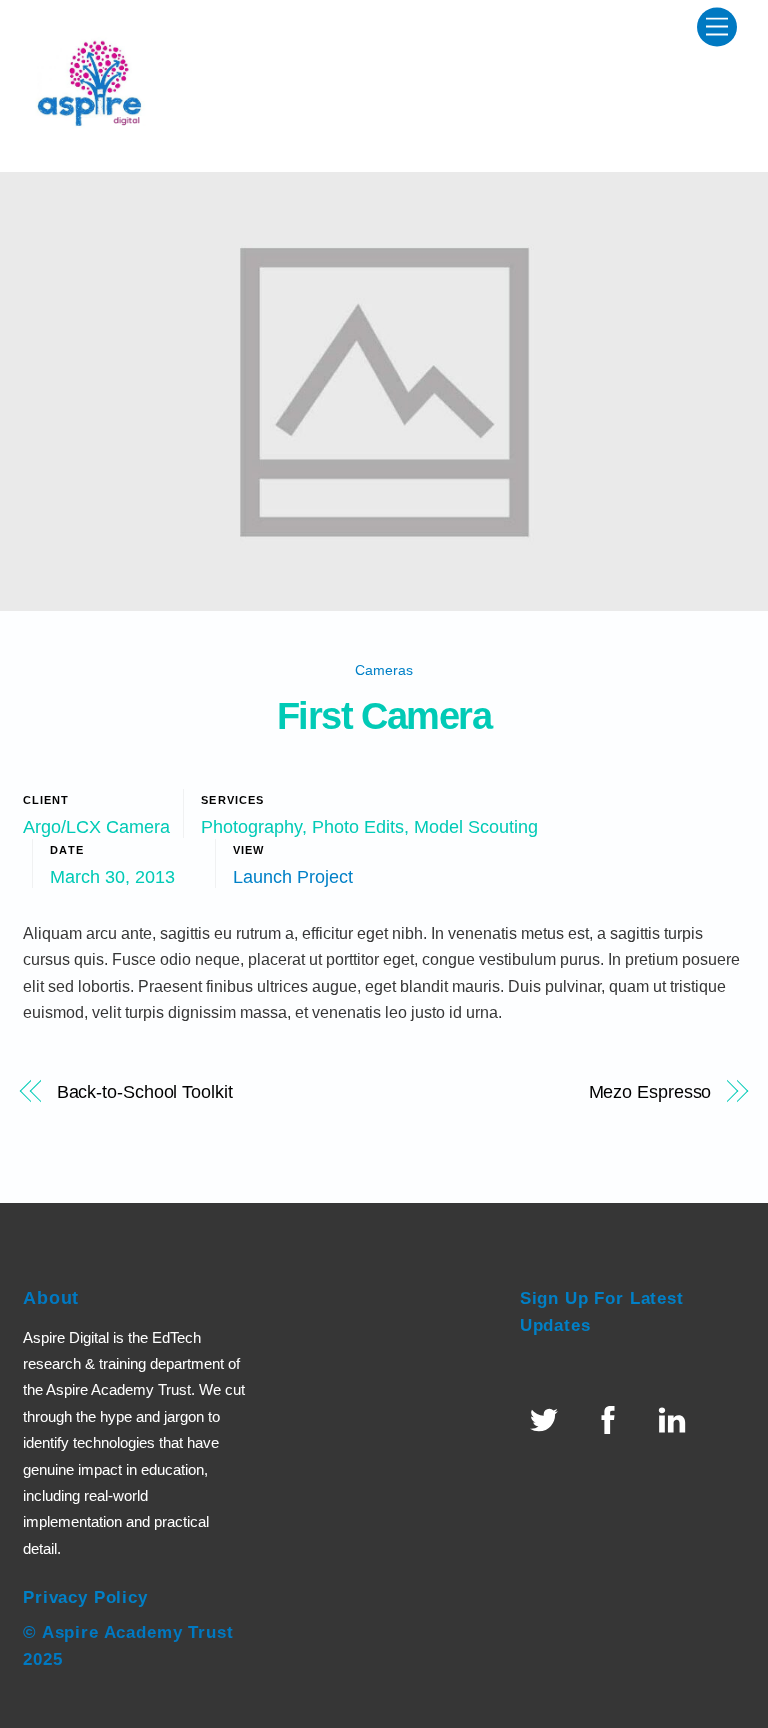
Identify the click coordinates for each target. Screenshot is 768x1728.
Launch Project (293, 877)
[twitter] (547, 1419)
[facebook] (611, 1419)
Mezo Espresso (650, 1091)
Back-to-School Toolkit (145, 1091)
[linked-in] (675, 1419)
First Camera (384, 715)
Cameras (384, 670)
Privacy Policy (85, 1597)
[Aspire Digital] (93, 146)
